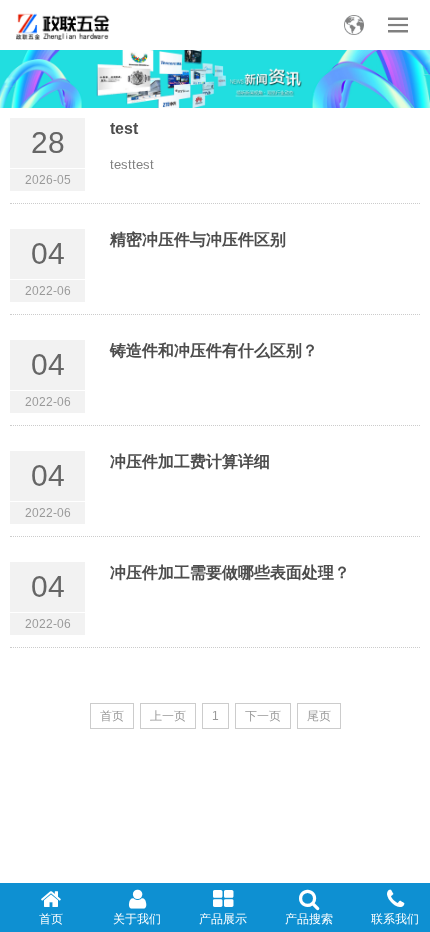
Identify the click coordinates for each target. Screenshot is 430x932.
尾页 (319, 716)
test (124, 128)
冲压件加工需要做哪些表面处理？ (230, 572)
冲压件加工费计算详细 (190, 461)
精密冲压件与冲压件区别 (198, 239)
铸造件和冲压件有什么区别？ (214, 350)
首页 (112, 716)
